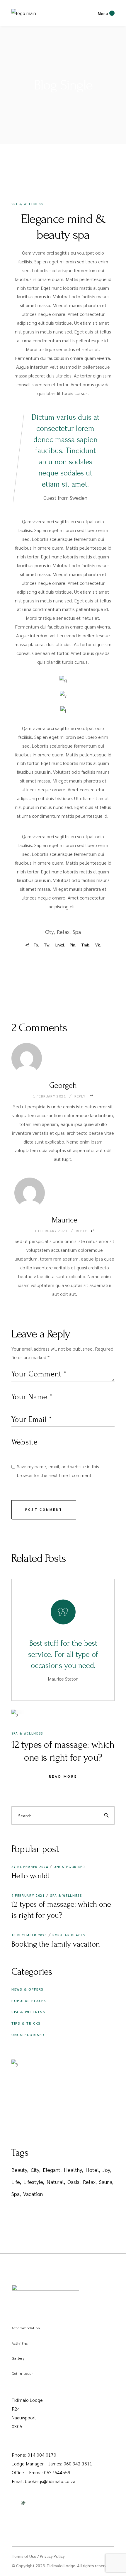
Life (16, 2182)
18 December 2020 (29, 1935)
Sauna (106, 2182)
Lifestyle (33, 2182)
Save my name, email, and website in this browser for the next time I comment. (58, 1471)
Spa (77, 932)
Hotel (92, 2170)
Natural (55, 2182)
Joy (106, 2170)
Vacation (33, 2194)
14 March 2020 (42, 179)
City (49, 932)
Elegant (52, 2170)
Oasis (73, 2182)
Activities (20, 2343)
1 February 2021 (50, 1096)
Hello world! (31, 1876)
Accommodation (26, 2328)
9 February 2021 (28, 1895)
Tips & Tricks (26, 2023)
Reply (80, 1096)
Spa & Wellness (27, 204)
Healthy (73, 2170)
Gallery (18, 2358)
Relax (63, 932)
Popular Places (69, 1935)
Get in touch (23, 2373)
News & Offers (28, 1989)
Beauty (19, 2170)
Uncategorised (69, 1867)
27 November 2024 (30, 1867)
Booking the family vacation (56, 1944)
